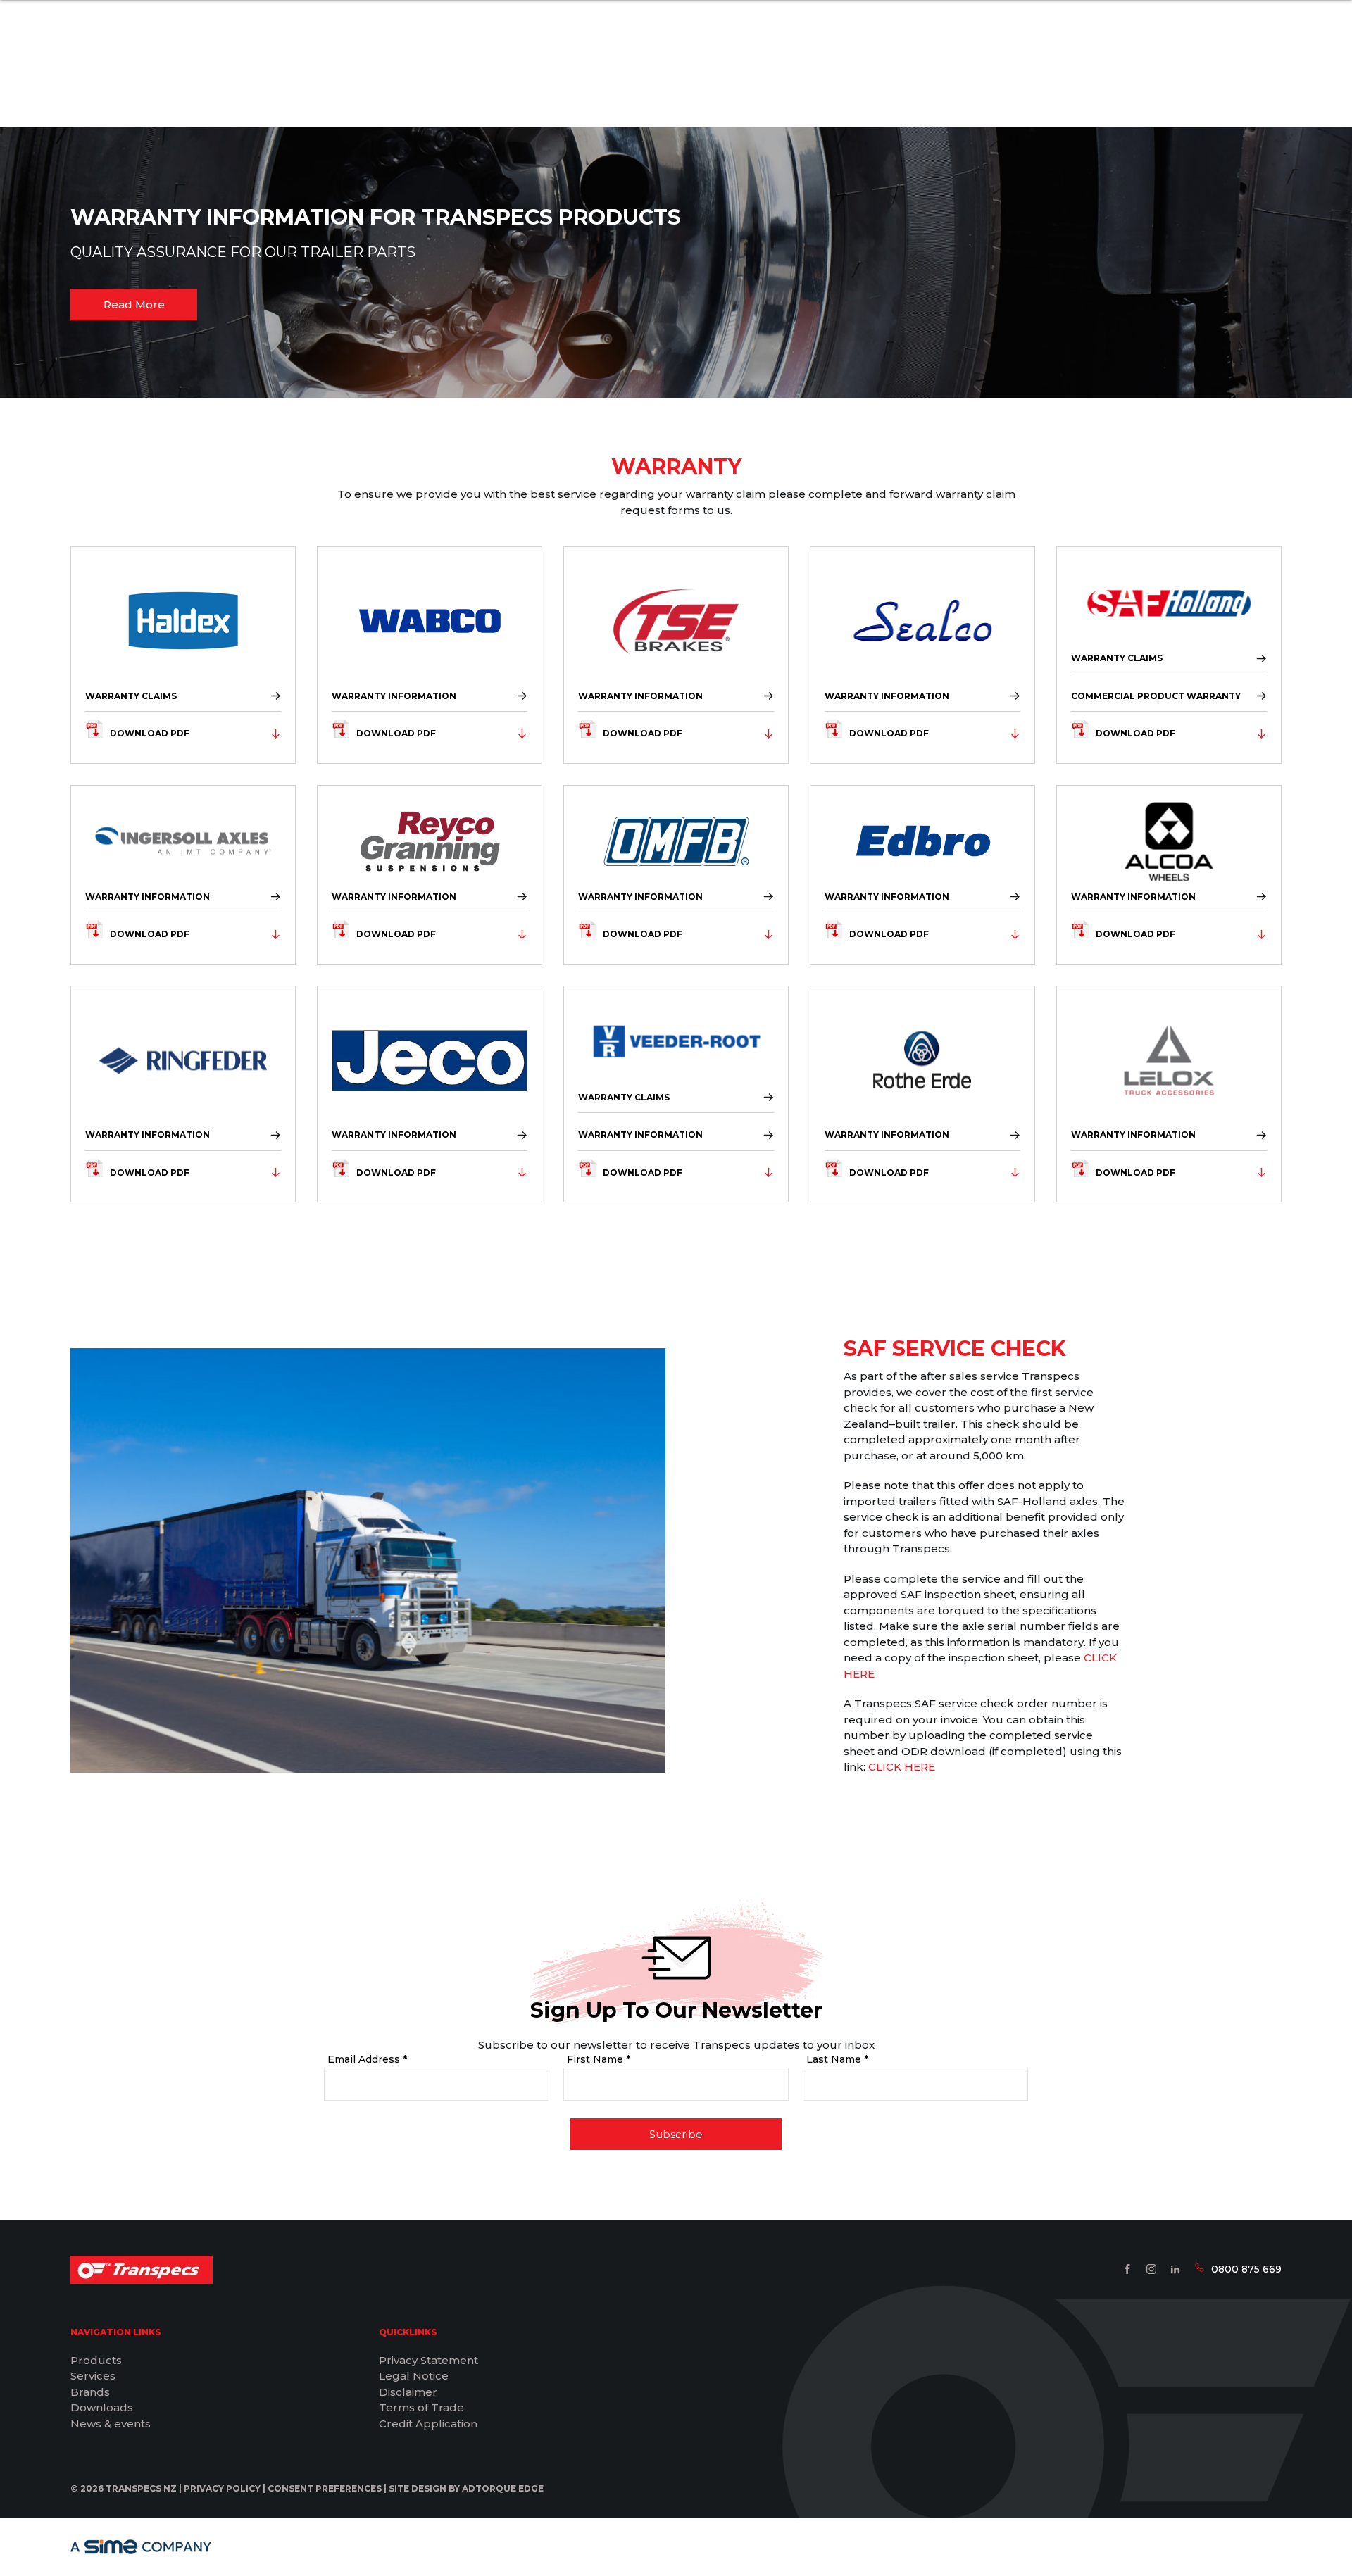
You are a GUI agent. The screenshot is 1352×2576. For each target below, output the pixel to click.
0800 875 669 (1246, 2269)
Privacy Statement (428, 2360)
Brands (90, 2392)
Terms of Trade (421, 2407)
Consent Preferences (325, 2488)
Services (93, 2376)
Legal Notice (414, 2376)
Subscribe (676, 2134)
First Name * (599, 2059)
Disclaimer (408, 2392)
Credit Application (428, 2424)
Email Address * (367, 2059)
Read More (134, 304)
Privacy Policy (222, 2488)
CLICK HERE (902, 1767)
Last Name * (837, 2059)
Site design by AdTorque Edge (466, 2488)
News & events (111, 2424)
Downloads (102, 2407)
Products (96, 2360)
